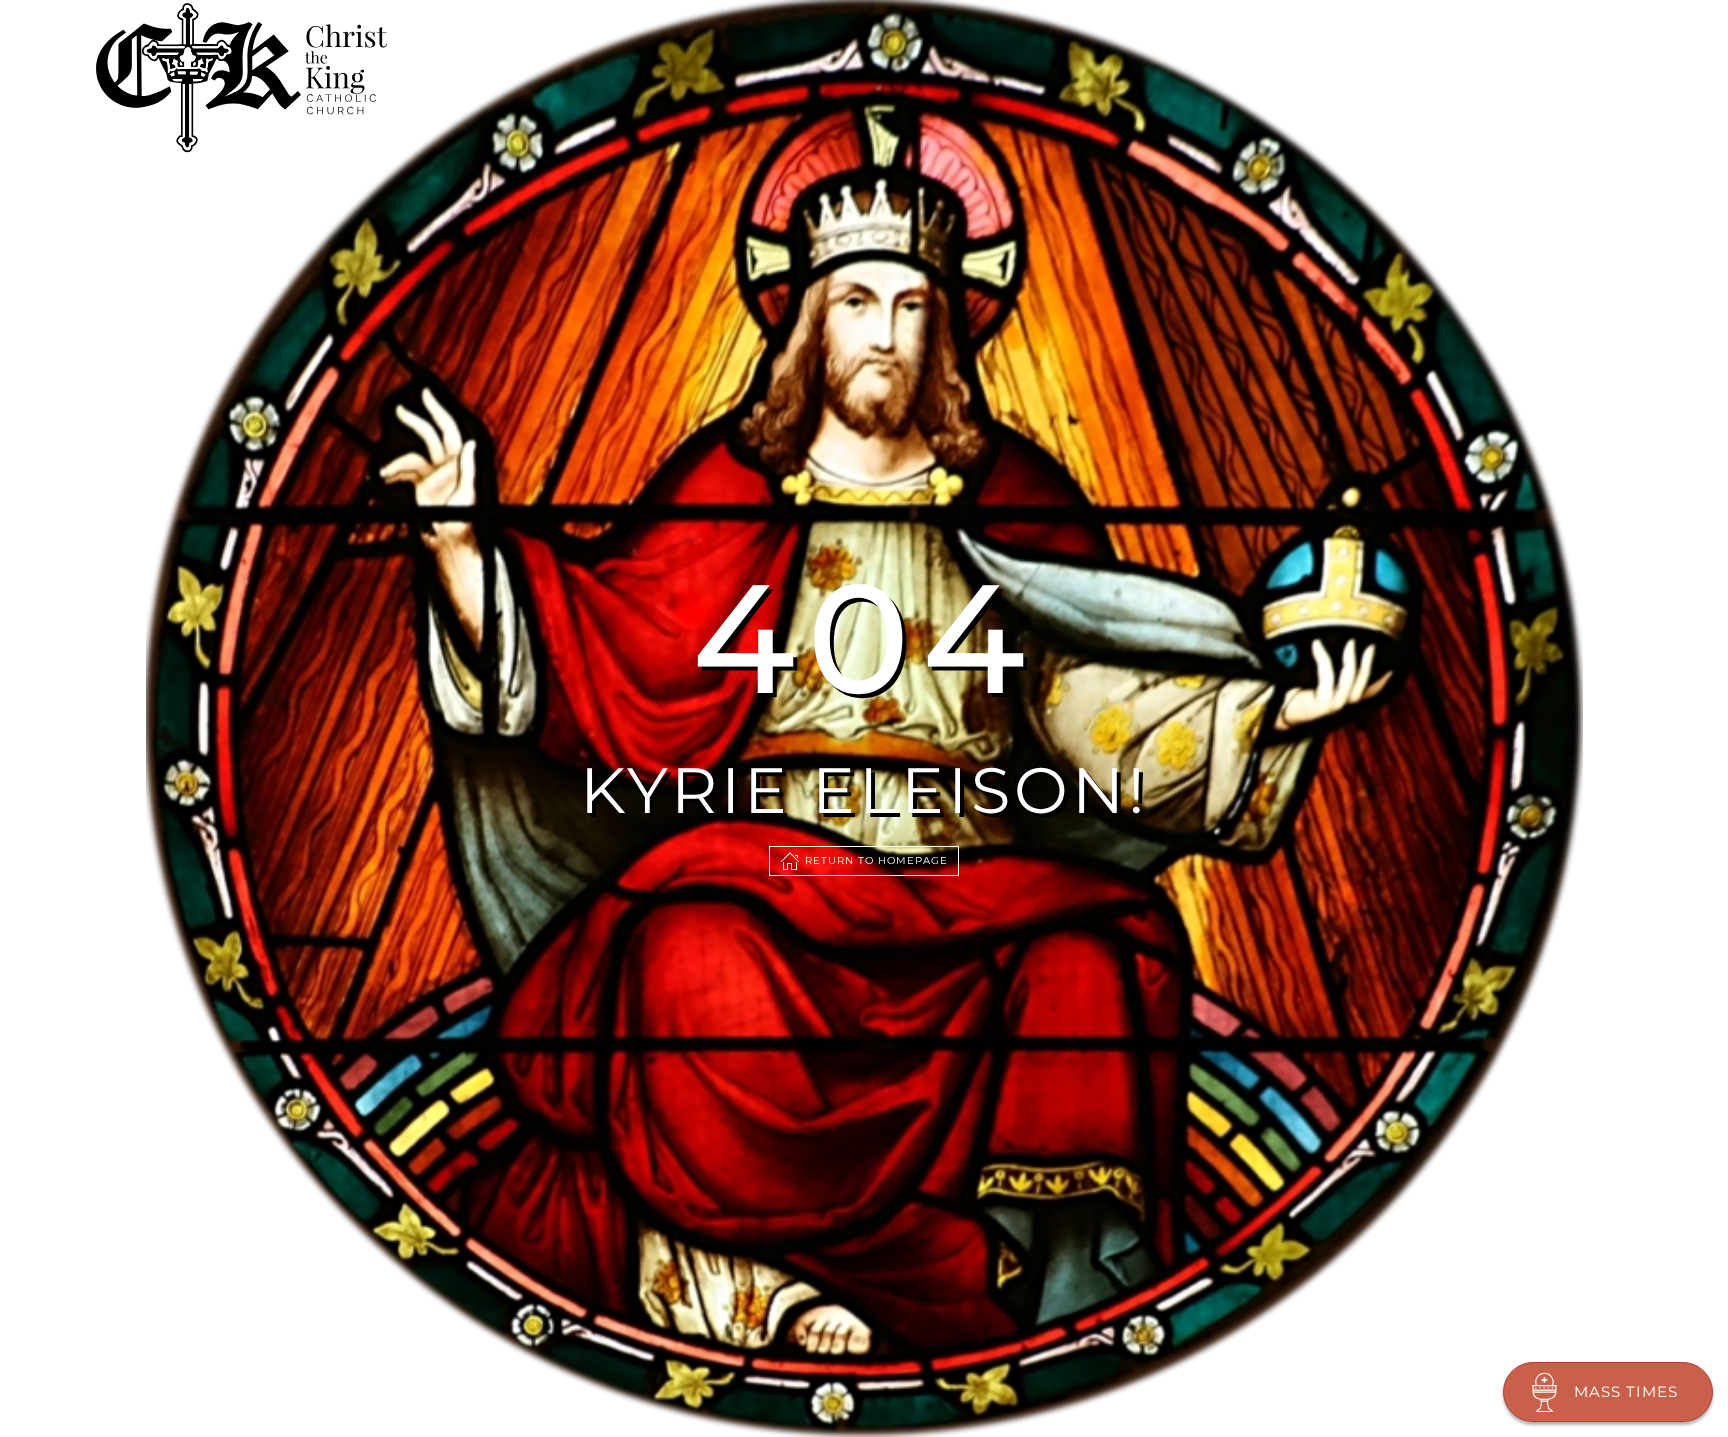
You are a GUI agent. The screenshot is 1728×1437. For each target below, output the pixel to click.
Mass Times (1626, 1391)
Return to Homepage (876, 860)
